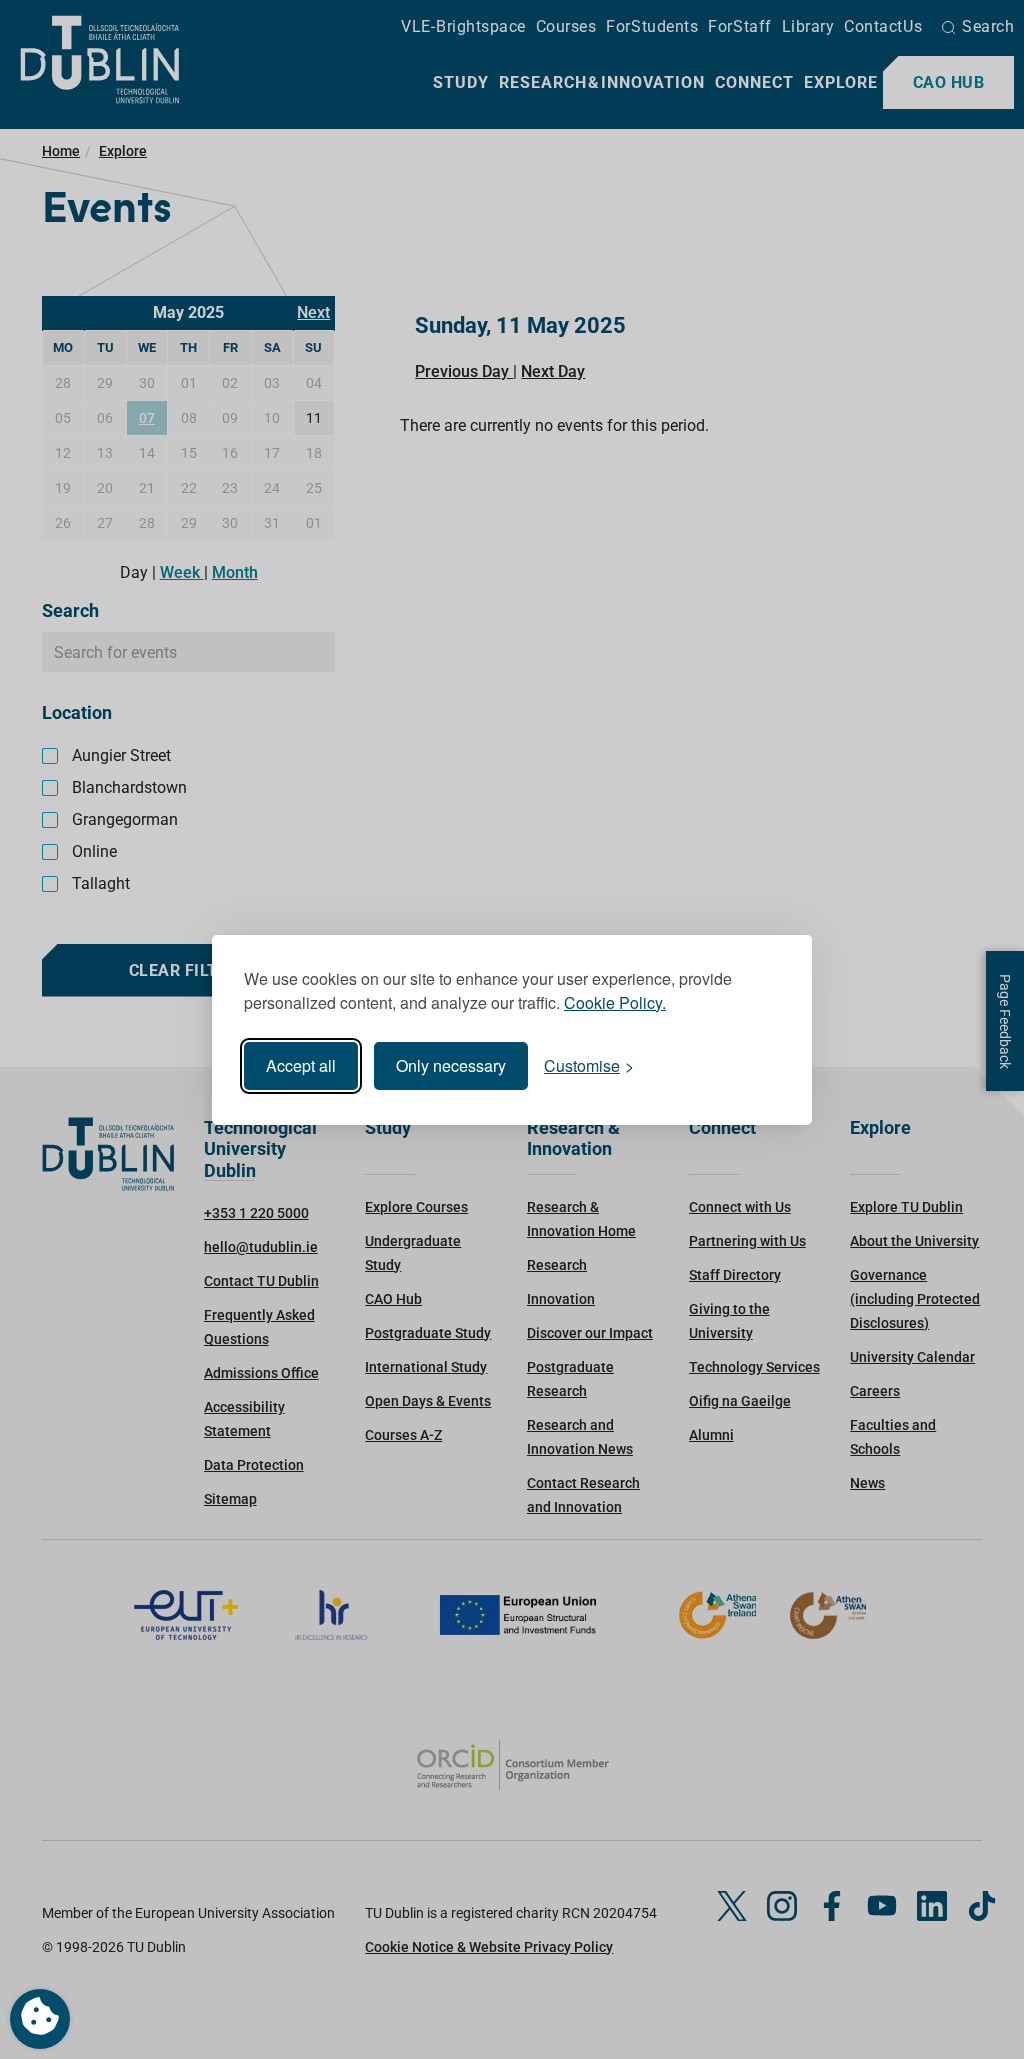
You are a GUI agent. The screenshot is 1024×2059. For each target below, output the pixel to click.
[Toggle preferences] (40, 2019)
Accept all (301, 1065)
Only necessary (451, 1065)
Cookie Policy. (615, 1002)
